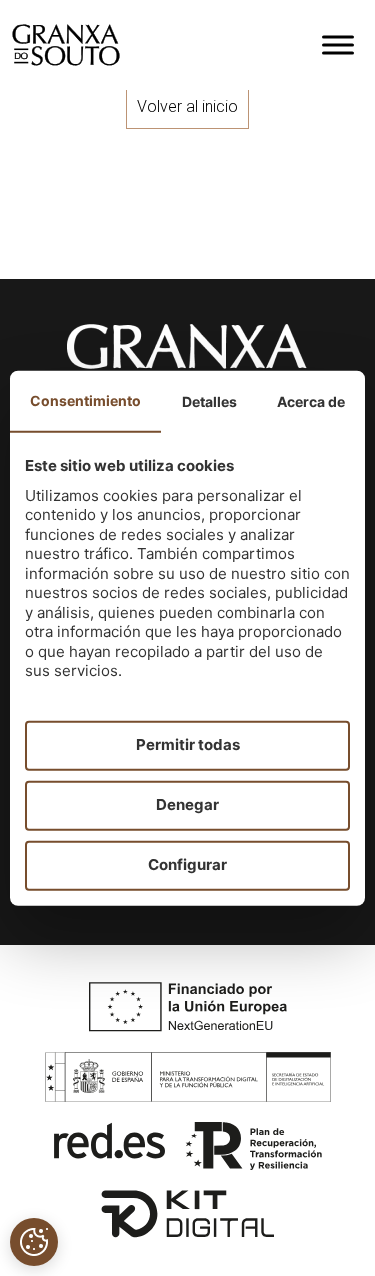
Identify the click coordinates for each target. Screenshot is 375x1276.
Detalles (209, 400)
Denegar (187, 804)
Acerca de (311, 400)
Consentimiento (85, 399)
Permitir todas (188, 744)
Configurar (187, 864)
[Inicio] (66, 45)
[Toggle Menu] (338, 44)
